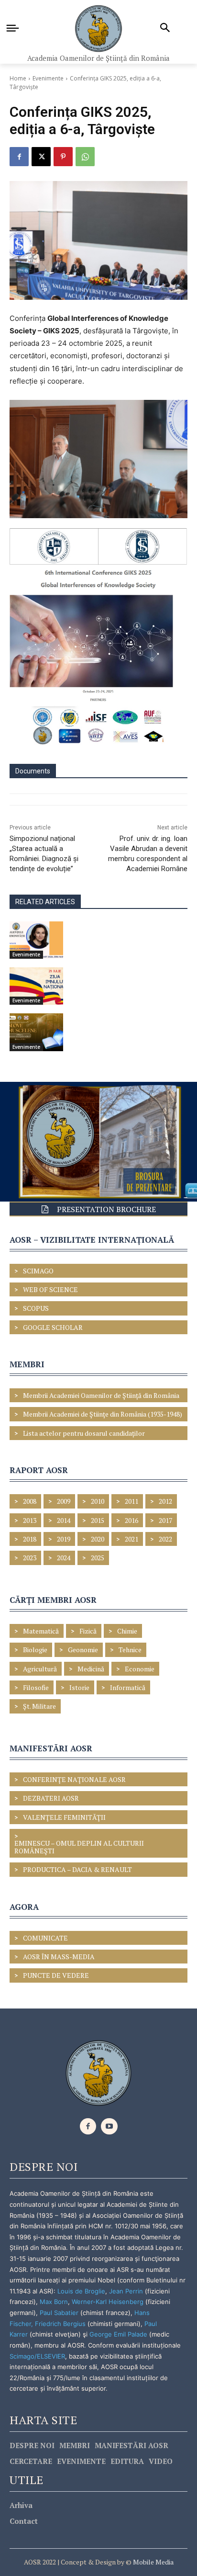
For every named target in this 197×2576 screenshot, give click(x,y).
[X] (41, 157)
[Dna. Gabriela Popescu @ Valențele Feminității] (36, 940)
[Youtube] (109, 2127)
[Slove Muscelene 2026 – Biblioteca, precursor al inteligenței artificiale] (36, 1032)
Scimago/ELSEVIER (37, 2356)
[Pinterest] (63, 157)
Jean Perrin (127, 2291)
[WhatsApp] (85, 157)
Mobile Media (153, 2562)
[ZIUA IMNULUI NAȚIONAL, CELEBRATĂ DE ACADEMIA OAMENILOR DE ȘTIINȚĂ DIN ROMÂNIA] (36, 986)
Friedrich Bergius (60, 2324)
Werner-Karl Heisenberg (108, 2302)
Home (18, 78)
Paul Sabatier (59, 2313)
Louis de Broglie (81, 2291)
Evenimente (48, 78)
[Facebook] (19, 157)
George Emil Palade (118, 2334)
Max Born (54, 2302)
